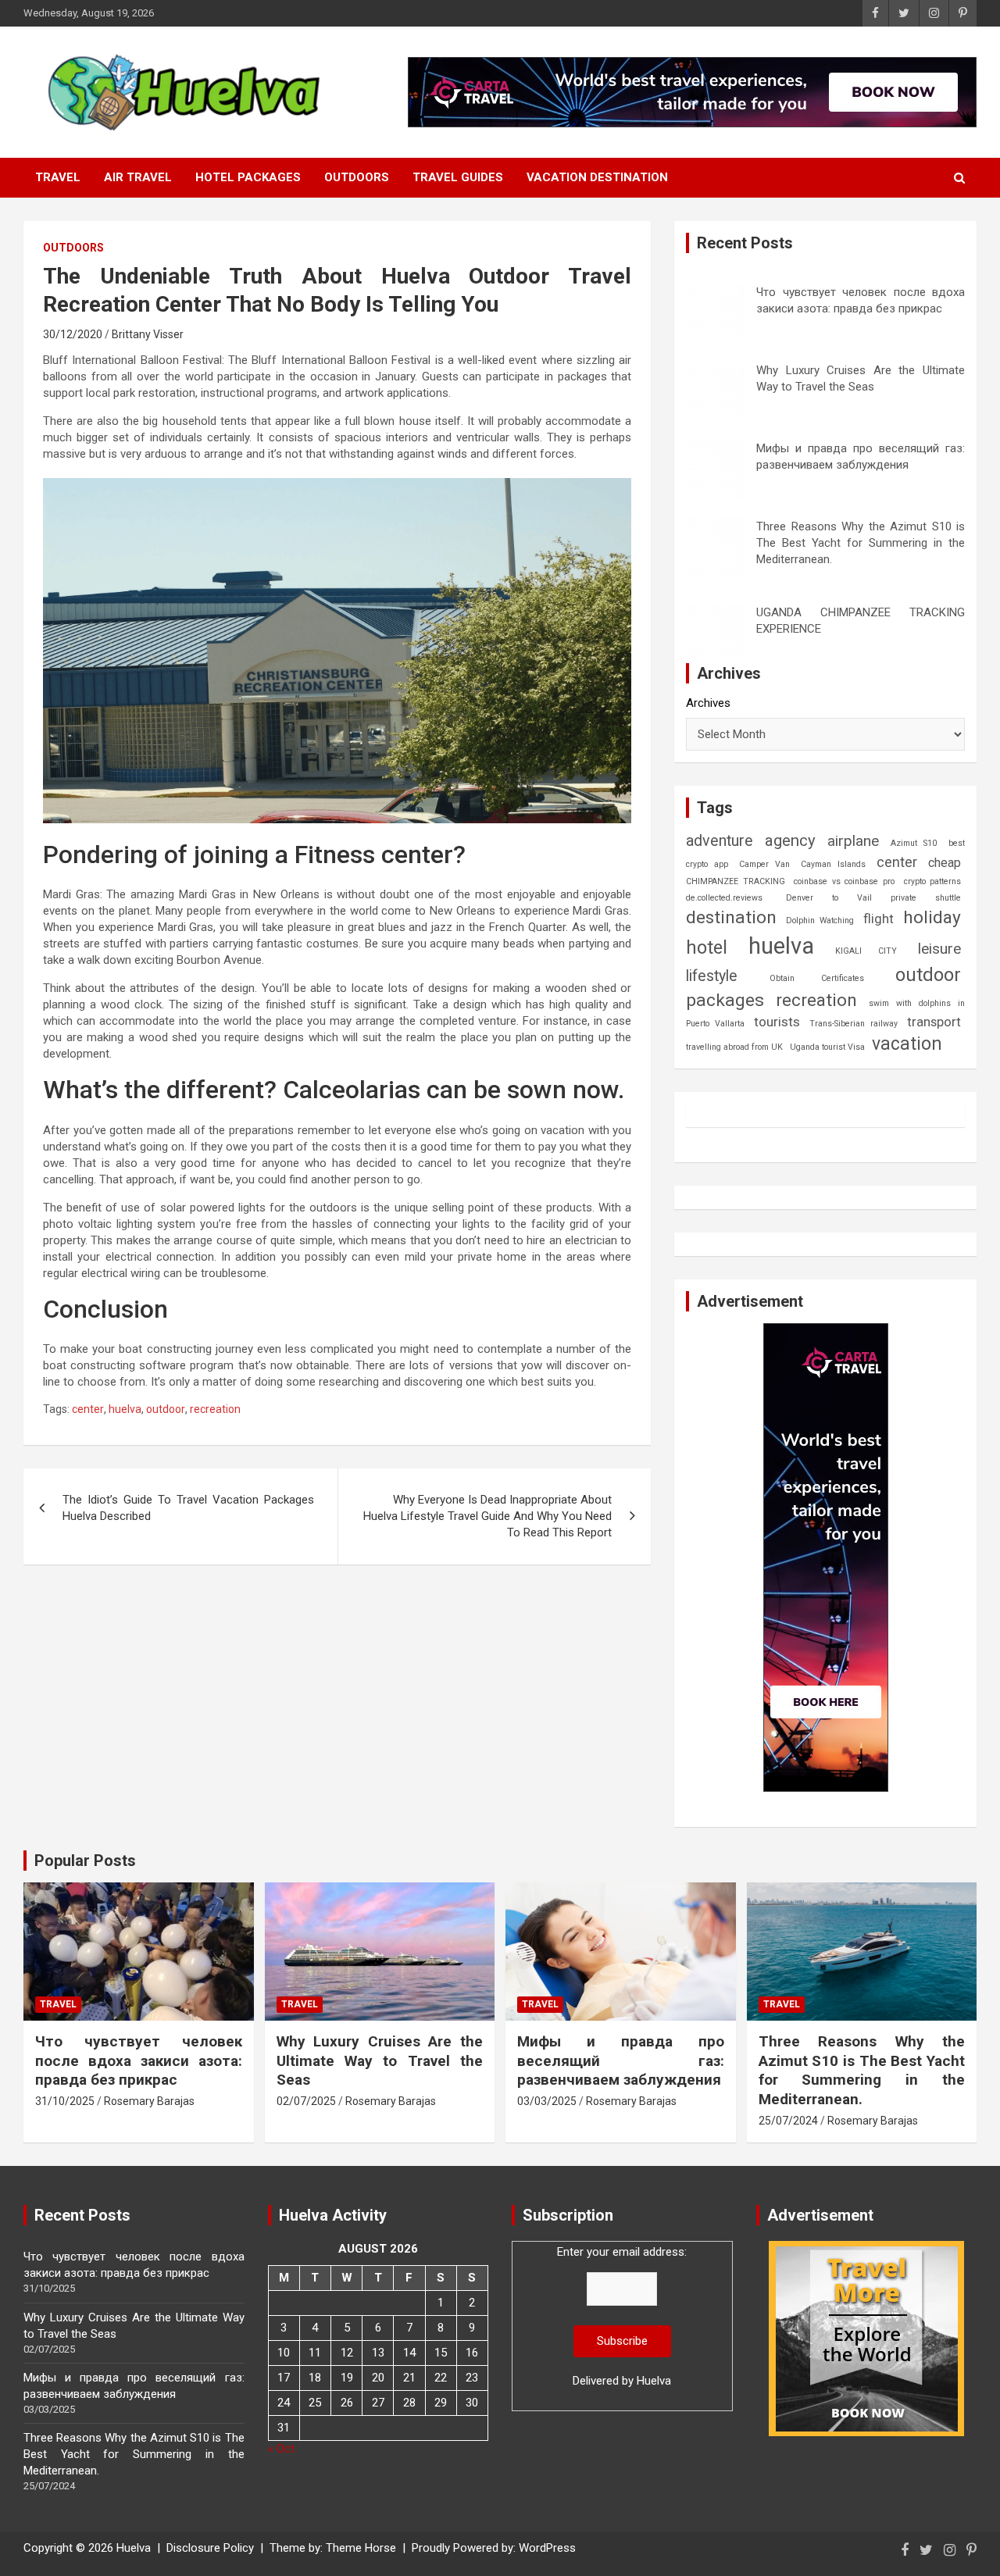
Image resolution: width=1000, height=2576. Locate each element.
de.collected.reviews (724, 898)
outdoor (166, 1409)
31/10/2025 (65, 2101)
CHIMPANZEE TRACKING (736, 881)
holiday (932, 917)
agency (790, 840)
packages (725, 1000)
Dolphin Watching (820, 921)
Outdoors (357, 177)
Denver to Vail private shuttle (873, 898)
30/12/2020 (73, 334)
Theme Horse (361, 2548)
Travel (58, 177)
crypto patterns (933, 881)
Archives (708, 703)
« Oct (281, 2449)
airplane (853, 841)
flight (879, 919)
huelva (125, 1409)
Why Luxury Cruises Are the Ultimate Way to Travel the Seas (380, 2060)
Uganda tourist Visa (827, 1047)
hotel (707, 947)
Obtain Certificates (817, 978)
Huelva (654, 2381)
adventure (720, 841)
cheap (945, 863)
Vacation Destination (597, 177)
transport (934, 1022)
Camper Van (764, 864)
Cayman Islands (833, 864)
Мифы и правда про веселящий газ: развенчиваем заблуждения (621, 2060)
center (88, 1409)
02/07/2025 (306, 2101)
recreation (215, 1409)
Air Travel (138, 177)
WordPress (547, 2548)
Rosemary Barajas (149, 2101)
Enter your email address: (622, 2316)
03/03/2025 (547, 2101)
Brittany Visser (148, 334)
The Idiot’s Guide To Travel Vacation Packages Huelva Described (188, 1508)
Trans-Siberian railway (853, 1024)
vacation (907, 1044)
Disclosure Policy (210, 2548)
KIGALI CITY (866, 951)
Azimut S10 (914, 843)
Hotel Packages (248, 177)
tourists (777, 1022)
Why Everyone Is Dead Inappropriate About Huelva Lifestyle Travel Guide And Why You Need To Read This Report (487, 1516)
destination (731, 917)
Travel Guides (458, 177)
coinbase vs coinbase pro (844, 881)
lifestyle (712, 976)
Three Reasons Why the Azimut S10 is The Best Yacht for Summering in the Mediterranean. (861, 543)
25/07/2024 (788, 2121)
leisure (939, 949)
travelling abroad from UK (734, 1047)
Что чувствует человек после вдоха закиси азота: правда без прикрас (139, 2060)
